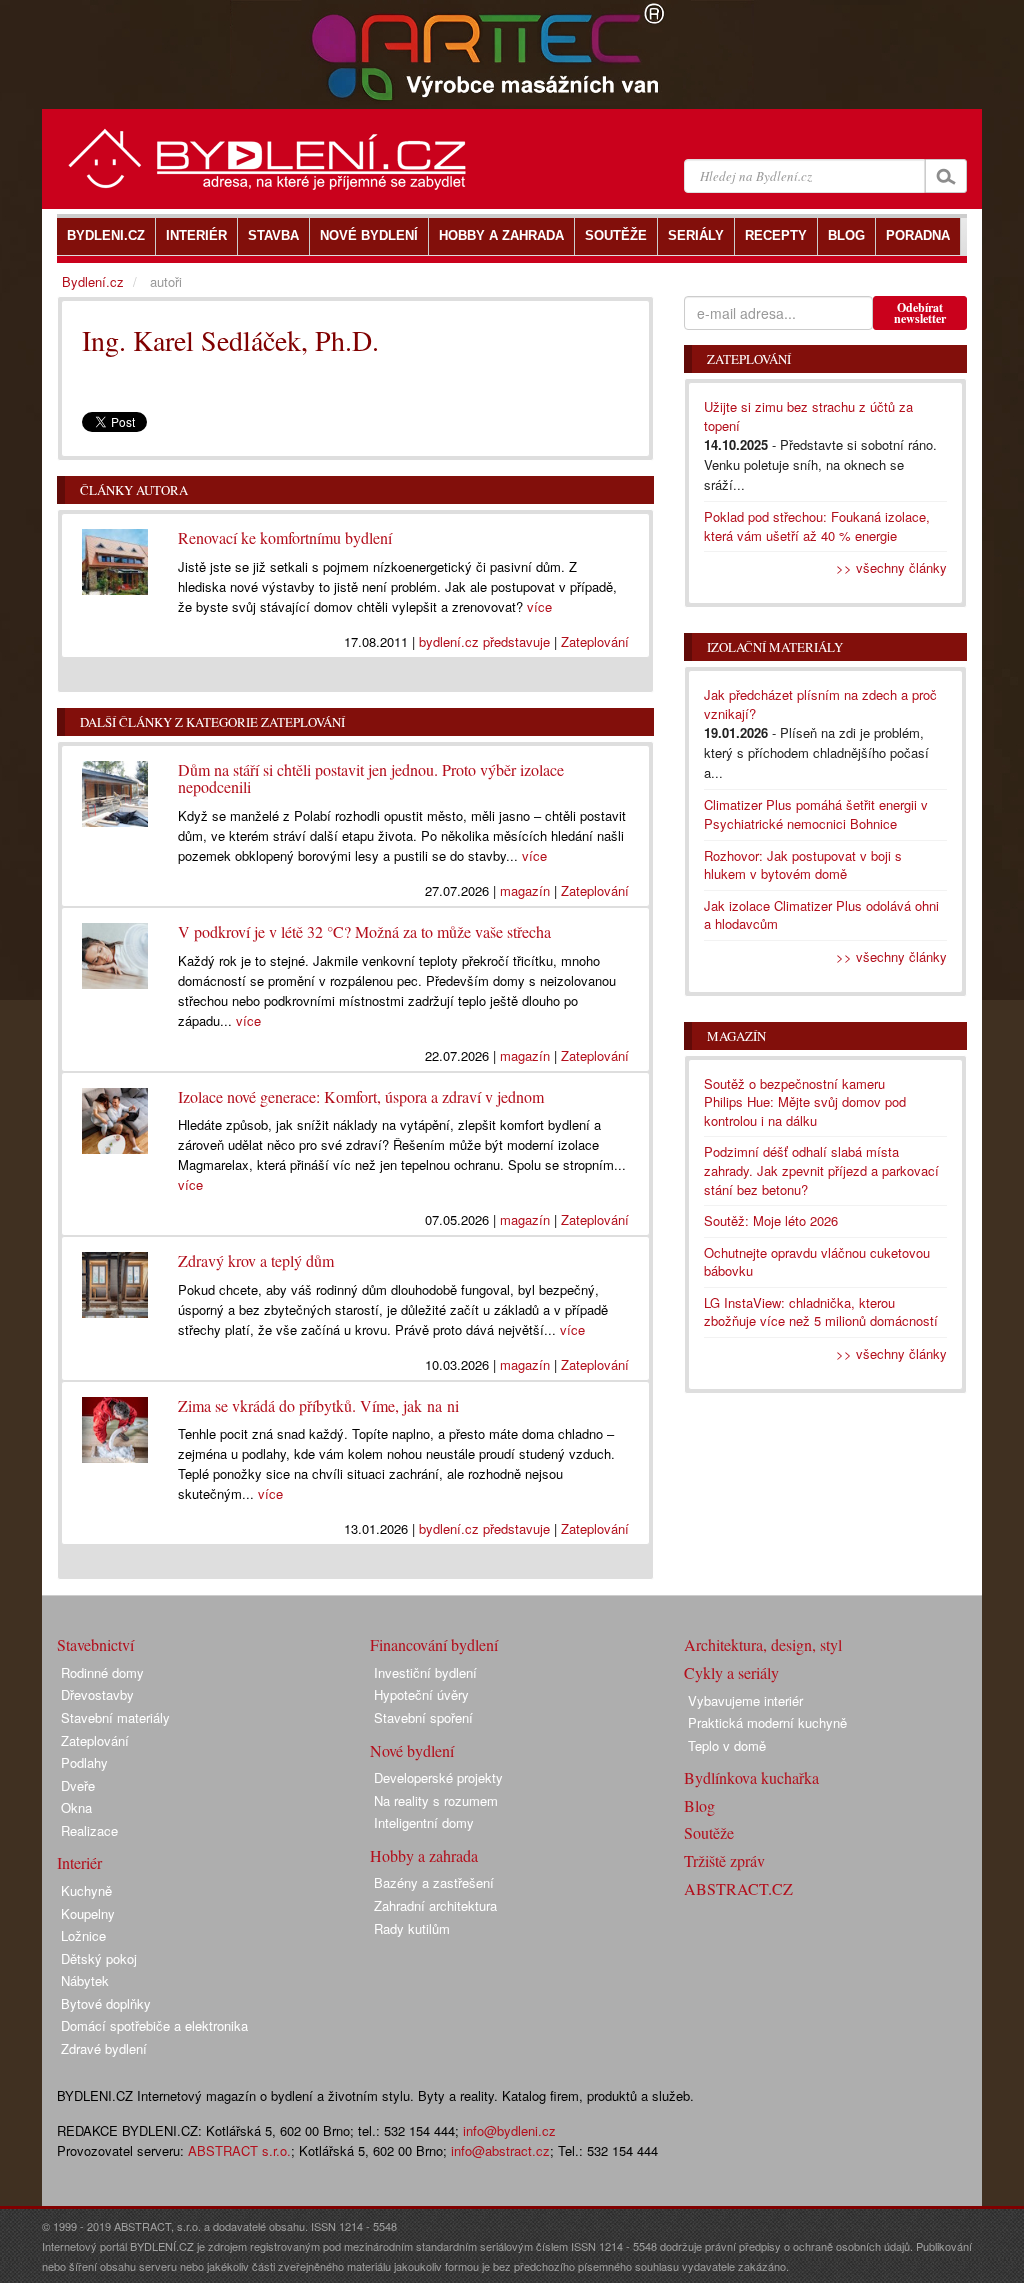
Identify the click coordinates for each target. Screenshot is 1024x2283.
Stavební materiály (115, 1717)
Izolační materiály (775, 647)
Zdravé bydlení (104, 2048)
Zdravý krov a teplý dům (256, 1260)
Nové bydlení (412, 1750)
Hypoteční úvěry (421, 1694)
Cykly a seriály (731, 1672)
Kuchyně (86, 1890)
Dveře (78, 1785)
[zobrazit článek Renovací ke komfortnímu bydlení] (115, 557)
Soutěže (709, 1832)
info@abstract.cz (500, 2150)
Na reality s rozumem (436, 1800)
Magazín (736, 1036)
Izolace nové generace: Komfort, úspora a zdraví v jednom (361, 1096)
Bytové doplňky (106, 2003)
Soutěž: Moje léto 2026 (771, 1220)
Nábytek (85, 1980)
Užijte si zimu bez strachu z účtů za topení (808, 416)
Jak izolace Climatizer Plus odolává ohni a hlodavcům (821, 915)
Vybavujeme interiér (745, 1700)
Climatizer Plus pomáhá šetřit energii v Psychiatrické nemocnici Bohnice (816, 814)
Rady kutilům (412, 1928)
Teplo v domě (727, 1745)
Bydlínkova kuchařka (751, 1777)
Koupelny (88, 1913)
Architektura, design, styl (763, 1644)
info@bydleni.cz (509, 2130)
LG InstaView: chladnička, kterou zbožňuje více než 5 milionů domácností (821, 1312)
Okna (76, 1807)
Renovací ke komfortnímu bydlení (285, 537)
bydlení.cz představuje (484, 641)
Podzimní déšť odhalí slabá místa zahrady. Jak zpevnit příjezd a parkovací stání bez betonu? (821, 1170)
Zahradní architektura (435, 1905)
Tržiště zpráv (724, 1860)
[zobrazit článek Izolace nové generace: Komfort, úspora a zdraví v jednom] (115, 1116)
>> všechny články (891, 567)
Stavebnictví (95, 1644)
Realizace (89, 1830)
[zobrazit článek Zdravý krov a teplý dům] (115, 1280)
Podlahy (84, 1762)
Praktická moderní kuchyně (767, 1722)
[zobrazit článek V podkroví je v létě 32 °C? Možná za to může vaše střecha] (115, 951)
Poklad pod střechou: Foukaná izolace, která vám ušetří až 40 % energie (817, 526)
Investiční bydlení (425, 1672)
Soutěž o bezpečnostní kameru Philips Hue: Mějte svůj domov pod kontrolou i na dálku (805, 1102)
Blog (699, 1805)
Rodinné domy (102, 1672)
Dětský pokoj (99, 1958)
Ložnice (83, 1935)
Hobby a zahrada (424, 1855)
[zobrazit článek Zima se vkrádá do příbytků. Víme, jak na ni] (115, 1425)
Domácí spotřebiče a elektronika (154, 2025)
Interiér (79, 1862)
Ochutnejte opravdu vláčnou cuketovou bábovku (817, 1262)
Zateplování (595, 641)
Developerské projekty (438, 1777)
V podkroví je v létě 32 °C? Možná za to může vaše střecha (364, 931)
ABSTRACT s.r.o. (239, 2150)
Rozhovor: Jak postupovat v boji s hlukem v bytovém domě (803, 865)
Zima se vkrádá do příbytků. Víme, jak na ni (318, 1405)
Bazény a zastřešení (434, 1882)
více (539, 606)
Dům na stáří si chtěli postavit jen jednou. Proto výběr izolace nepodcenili (371, 778)
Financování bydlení (434, 1644)
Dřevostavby (97, 1694)
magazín (525, 890)
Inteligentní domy (424, 1822)
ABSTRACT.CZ (738, 1888)
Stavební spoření (423, 1717)
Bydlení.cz (93, 281)
